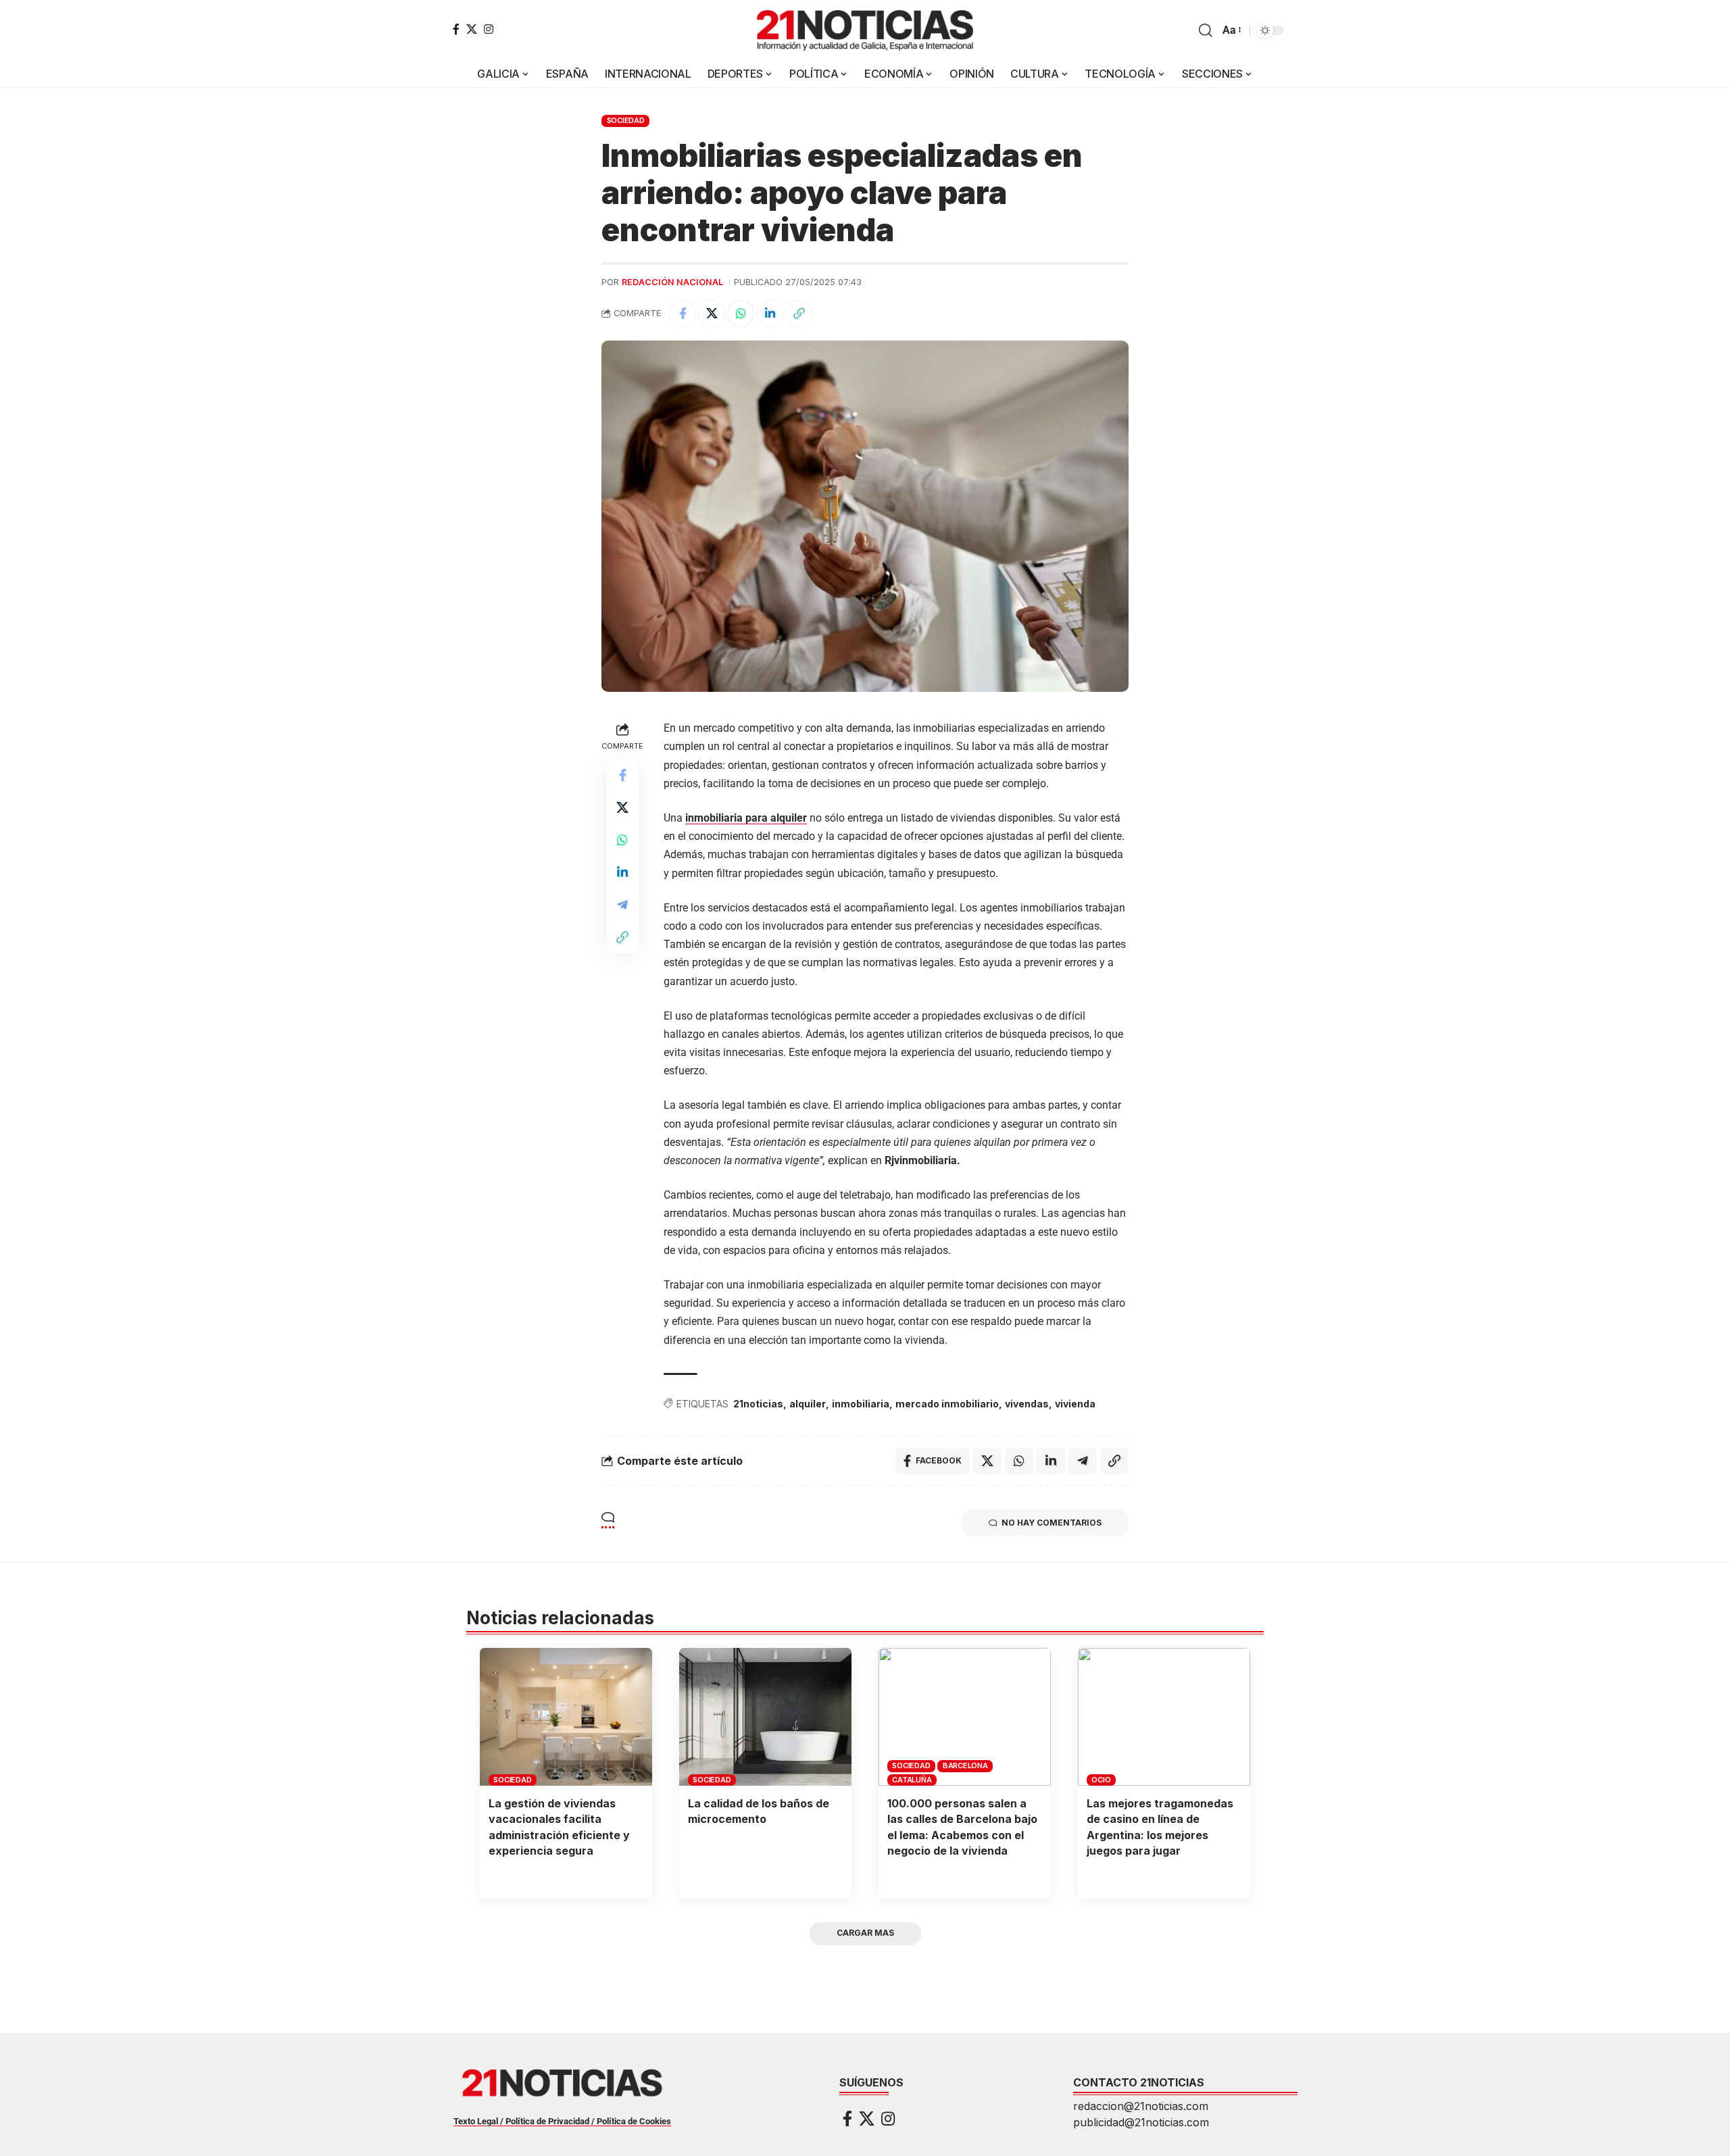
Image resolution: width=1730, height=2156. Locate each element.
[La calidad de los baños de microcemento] (765, 1717)
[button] (1206, 30)
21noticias (758, 1404)
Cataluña (912, 1780)
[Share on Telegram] (622, 905)
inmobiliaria (861, 1404)
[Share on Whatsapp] (741, 314)
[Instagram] (489, 29)
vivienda (1075, 1404)
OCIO (1101, 1780)
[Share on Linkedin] (770, 314)
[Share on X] (712, 314)
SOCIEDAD (626, 120)
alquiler (808, 1404)
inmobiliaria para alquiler (746, 818)
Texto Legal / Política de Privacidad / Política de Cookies (562, 2121)
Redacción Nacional (672, 282)
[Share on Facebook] (683, 314)
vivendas (1027, 1404)
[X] (472, 29)
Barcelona (965, 1765)
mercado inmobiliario (947, 1404)
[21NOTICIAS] (865, 30)
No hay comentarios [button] (1052, 1523)
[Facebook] (456, 29)
